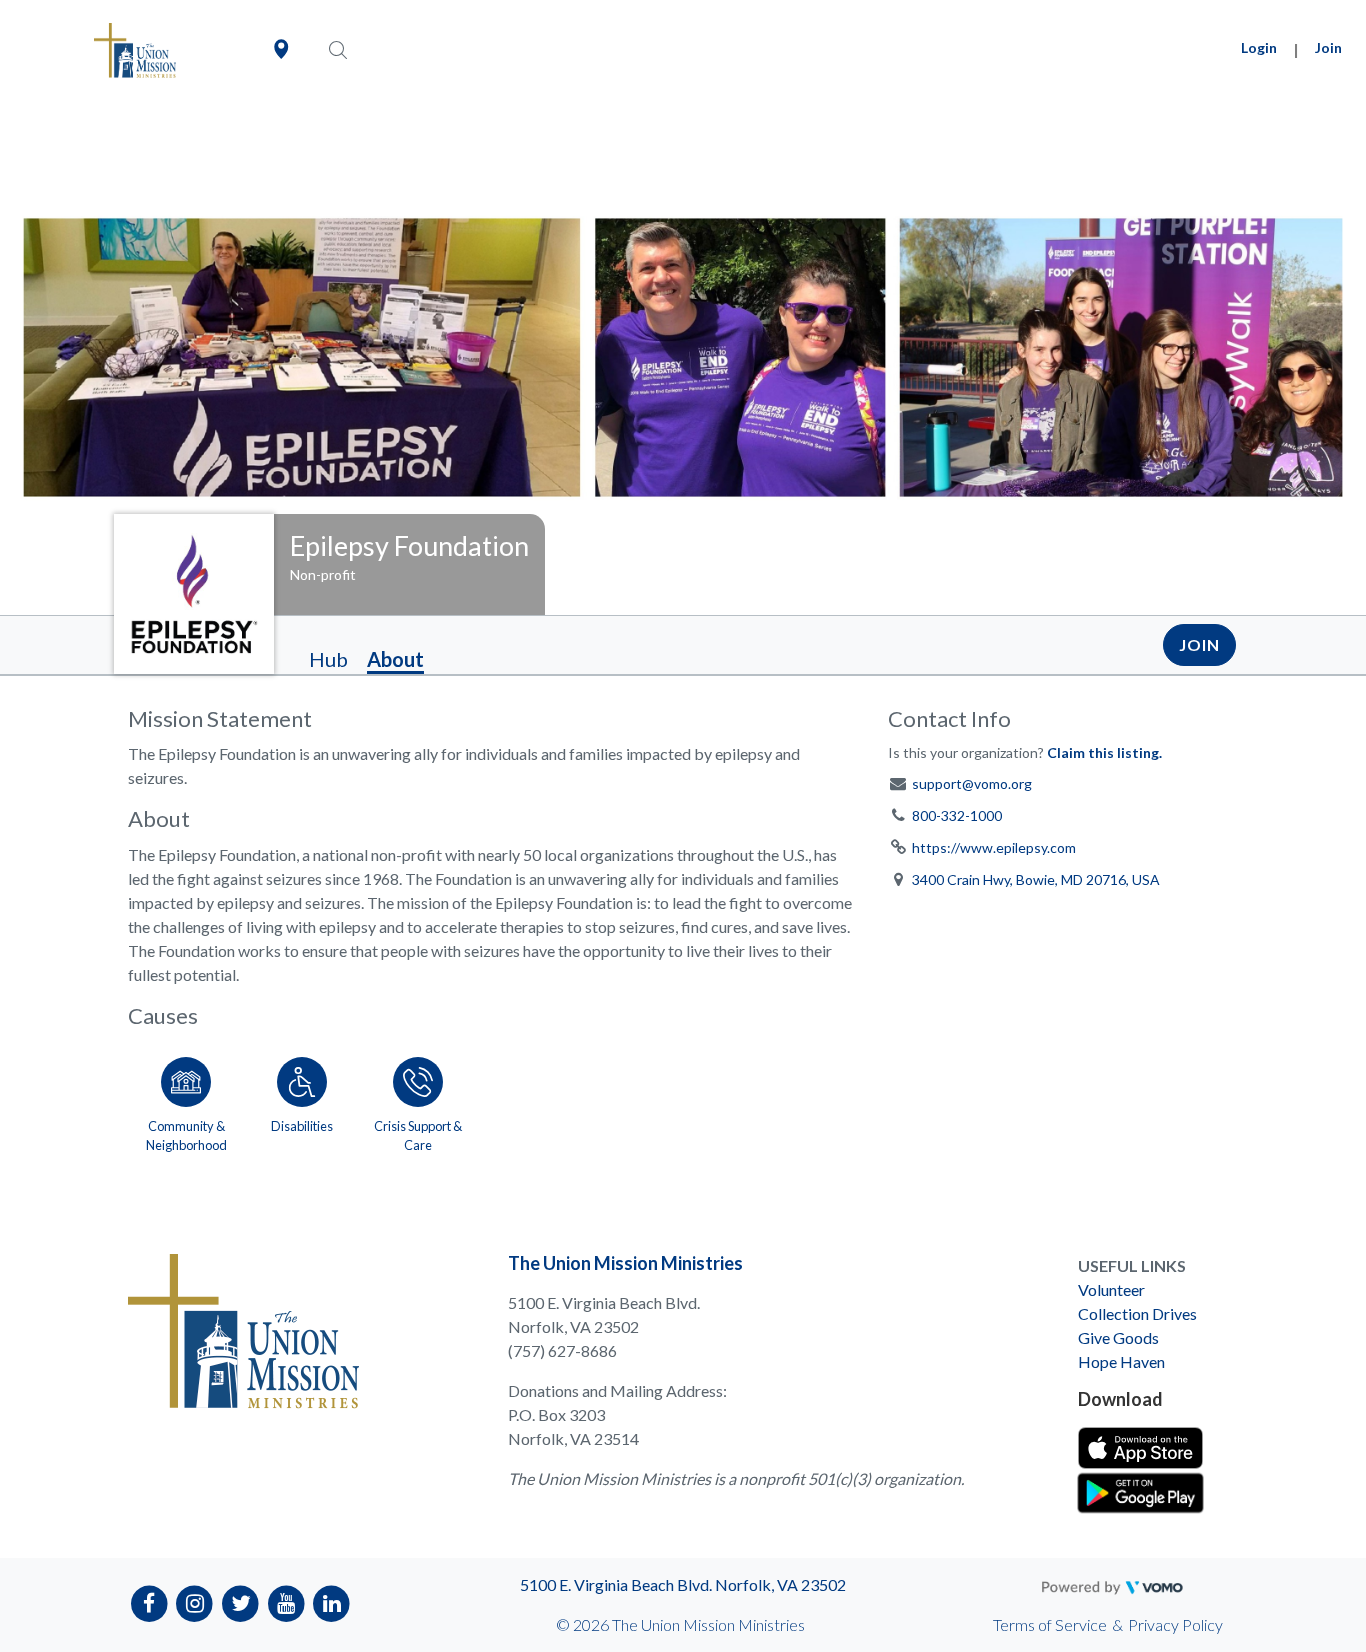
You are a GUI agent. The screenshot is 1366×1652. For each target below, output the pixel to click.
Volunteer (1111, 1289)
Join (1328, 47)
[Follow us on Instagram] (195, 1602)
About (395, 659)
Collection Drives (1137, 1313)
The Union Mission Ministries (625, 1263)
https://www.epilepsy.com (994, 847)
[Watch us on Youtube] (286, 1602)
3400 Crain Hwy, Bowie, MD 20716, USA (1036, 879)
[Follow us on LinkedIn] (332, 1602)
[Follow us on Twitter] (240, 1602)
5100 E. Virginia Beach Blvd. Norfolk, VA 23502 (683, 1584)
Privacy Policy (1175, 1624)
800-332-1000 (957, 815)
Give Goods (1118, 1337)
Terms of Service (1050, 1624)
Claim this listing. (1104, 752)
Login (1259, 47)
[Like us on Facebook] (149, 1602)
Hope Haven (1121, 1361)
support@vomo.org (972, 783)
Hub (328, 659)
